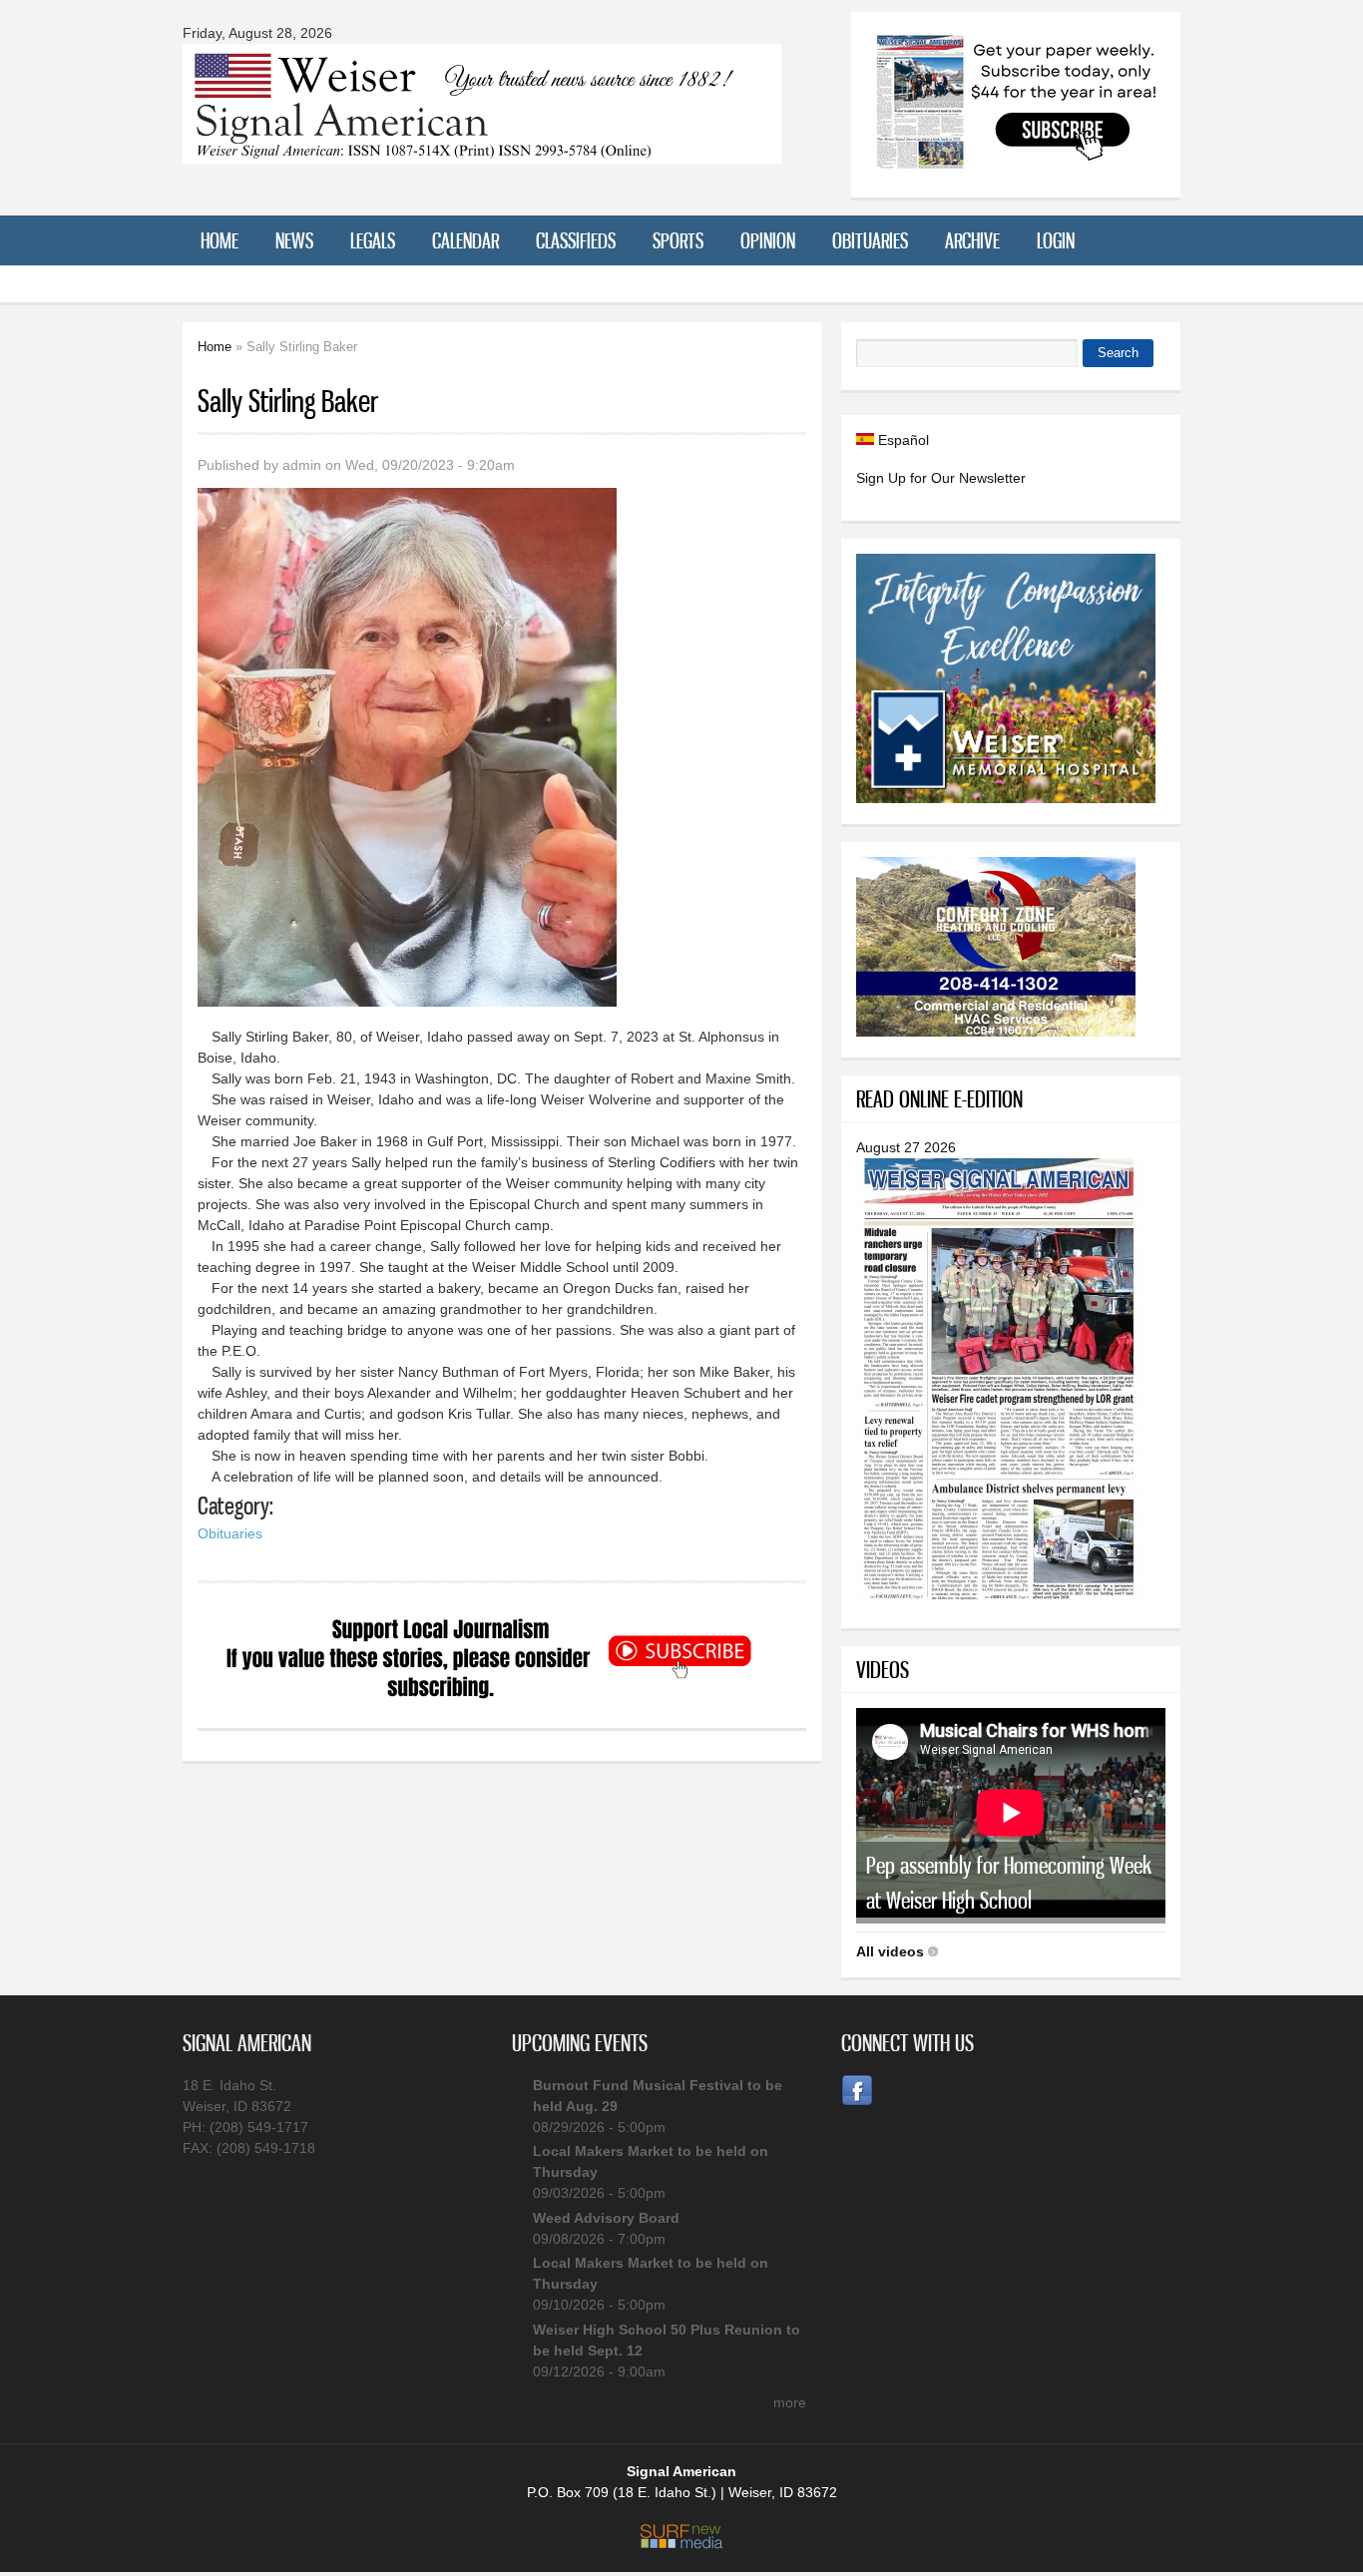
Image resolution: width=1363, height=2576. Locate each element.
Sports (678, 240)
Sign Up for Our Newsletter (941, 478)
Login (1056, 240)
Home (220, 240)
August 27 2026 (906, 1147)
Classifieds (576, 240)
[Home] (482, 151)
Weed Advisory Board (606, 2218)
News (294, 240)
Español (902, 440)
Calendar (465, 240)
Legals (373, 240)
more (790, 2402)
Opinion (768, 240)
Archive (972, 240)
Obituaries (870, 240)
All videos (890, 1951)
